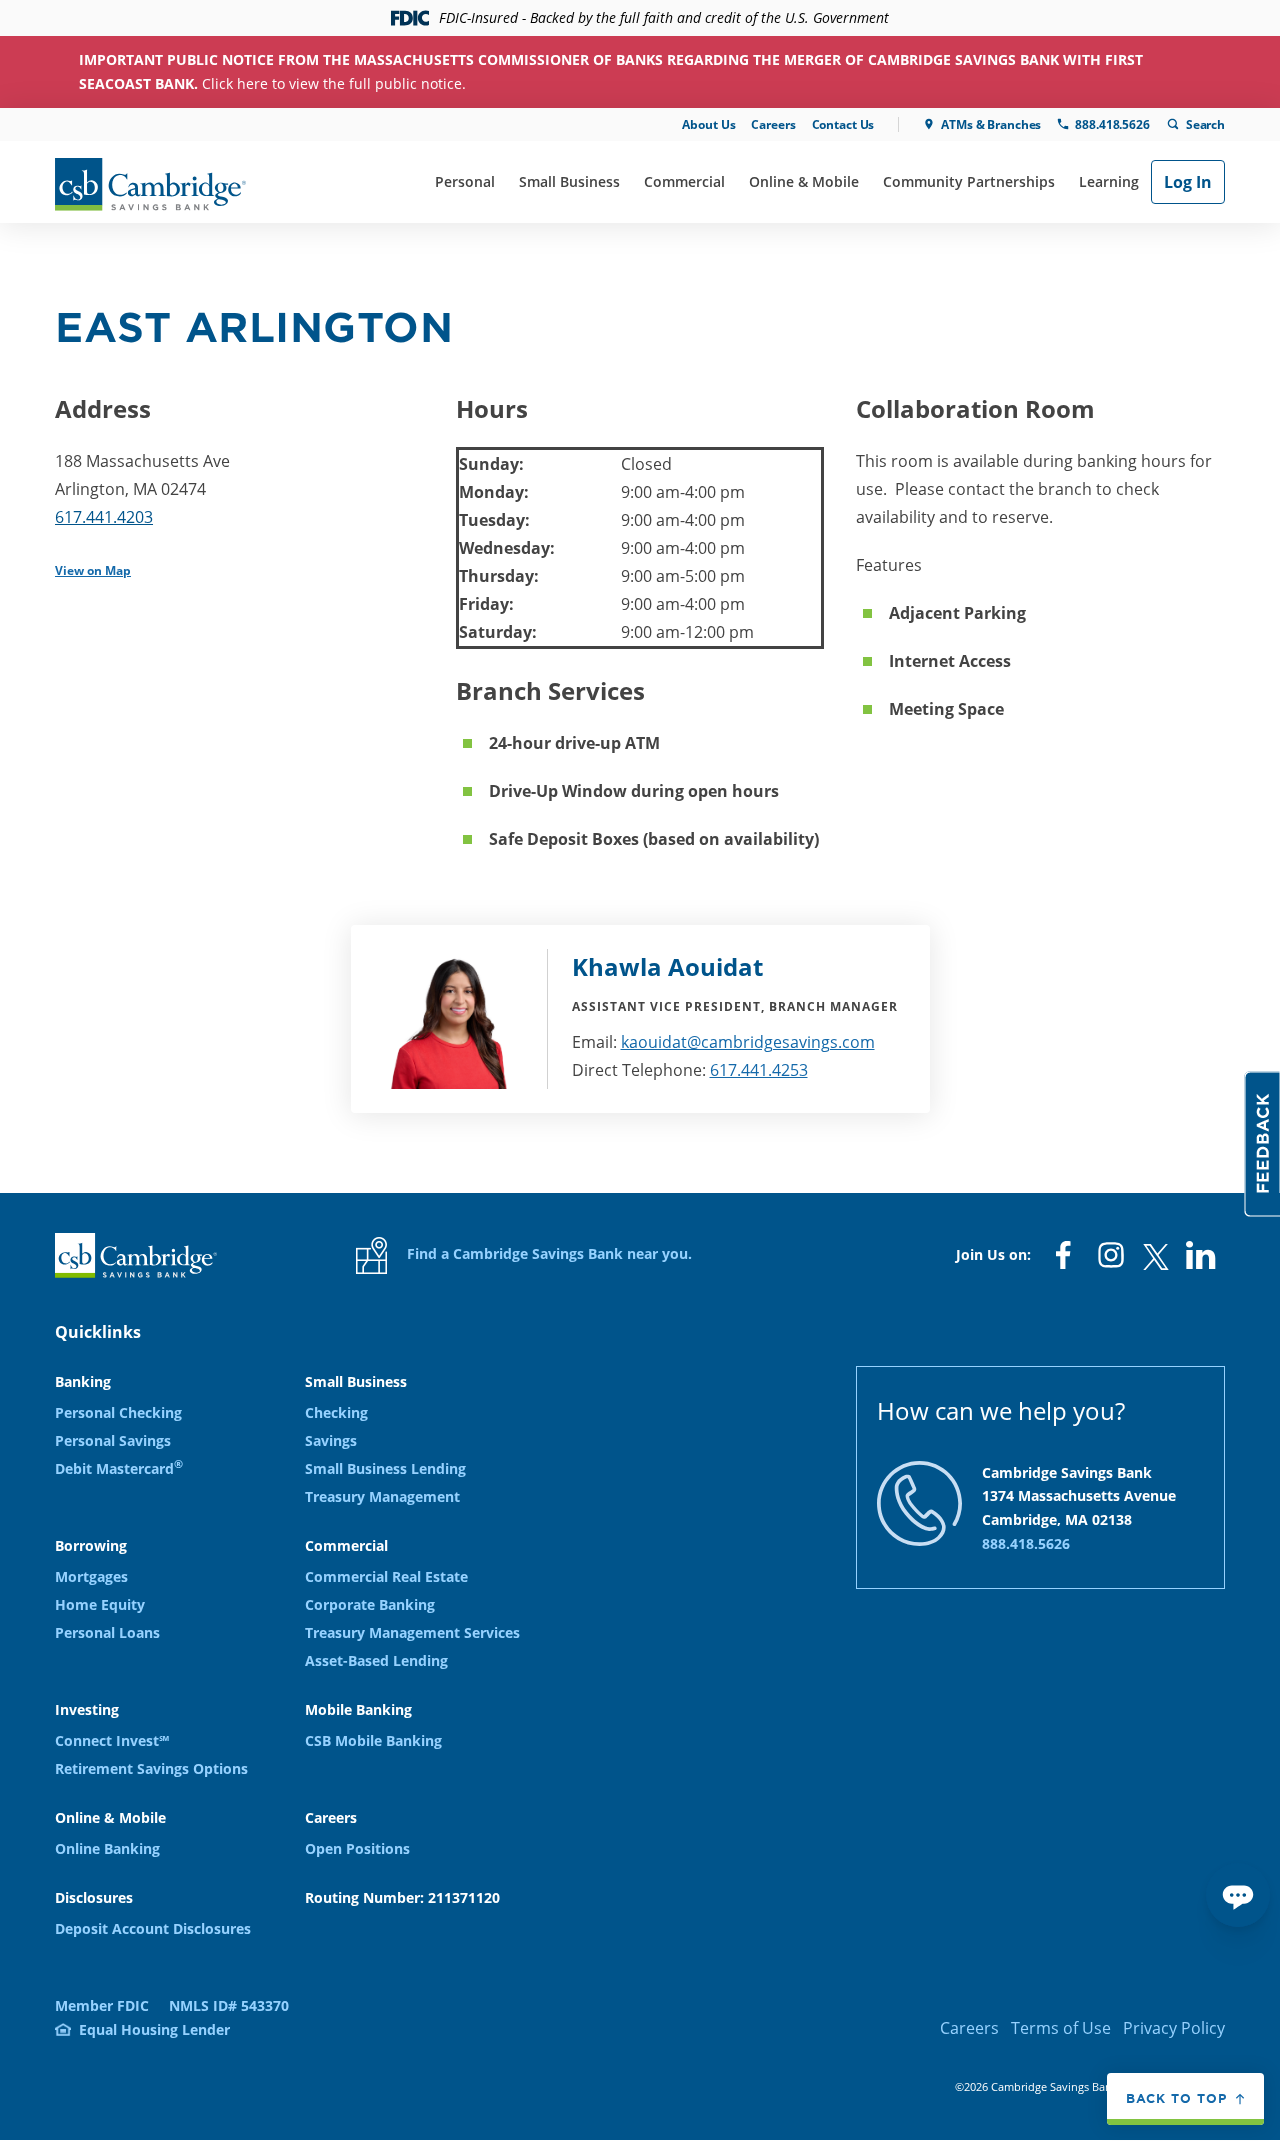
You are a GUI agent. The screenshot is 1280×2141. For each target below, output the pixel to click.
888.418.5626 (1112, 124)
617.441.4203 (104, 517)
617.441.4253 (759, 1070)
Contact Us (843, 124)
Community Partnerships (969, 181)
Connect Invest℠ (112, 1740)
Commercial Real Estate (386, 1576)
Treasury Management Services (412, 1632)
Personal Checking (118, 1412)
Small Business (569, 181)
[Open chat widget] (1238, 1895)
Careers (773, 124)
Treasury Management (382, 1496)
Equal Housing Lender (154, 2029)
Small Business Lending (385, 1468)
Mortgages (91, 1576)
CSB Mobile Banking (373, 1740)
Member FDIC (102, 2005)
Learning (1109, 181)
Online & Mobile (804, 181)
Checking (336, 1412)
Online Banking (107, 1848)
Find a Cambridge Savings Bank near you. (547, 1253)
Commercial (684, 181)
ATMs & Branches (991, 124)
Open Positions (357, 1848)
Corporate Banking (370, 1604)
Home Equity (100, 1604)
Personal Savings (113, 1440)
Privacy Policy (1174, 2028)
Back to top (1176, 2098)
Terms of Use (1061, 2028)
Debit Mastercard (119, 1468)
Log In (1188, 182)
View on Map (93, 570)
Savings (331, 1440)
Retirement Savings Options (151, 1768)
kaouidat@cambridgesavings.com (748, 1042)
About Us (708, 124)
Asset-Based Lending (376, 1660)
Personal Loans (107, 1632)
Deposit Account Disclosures (153, 1928)
